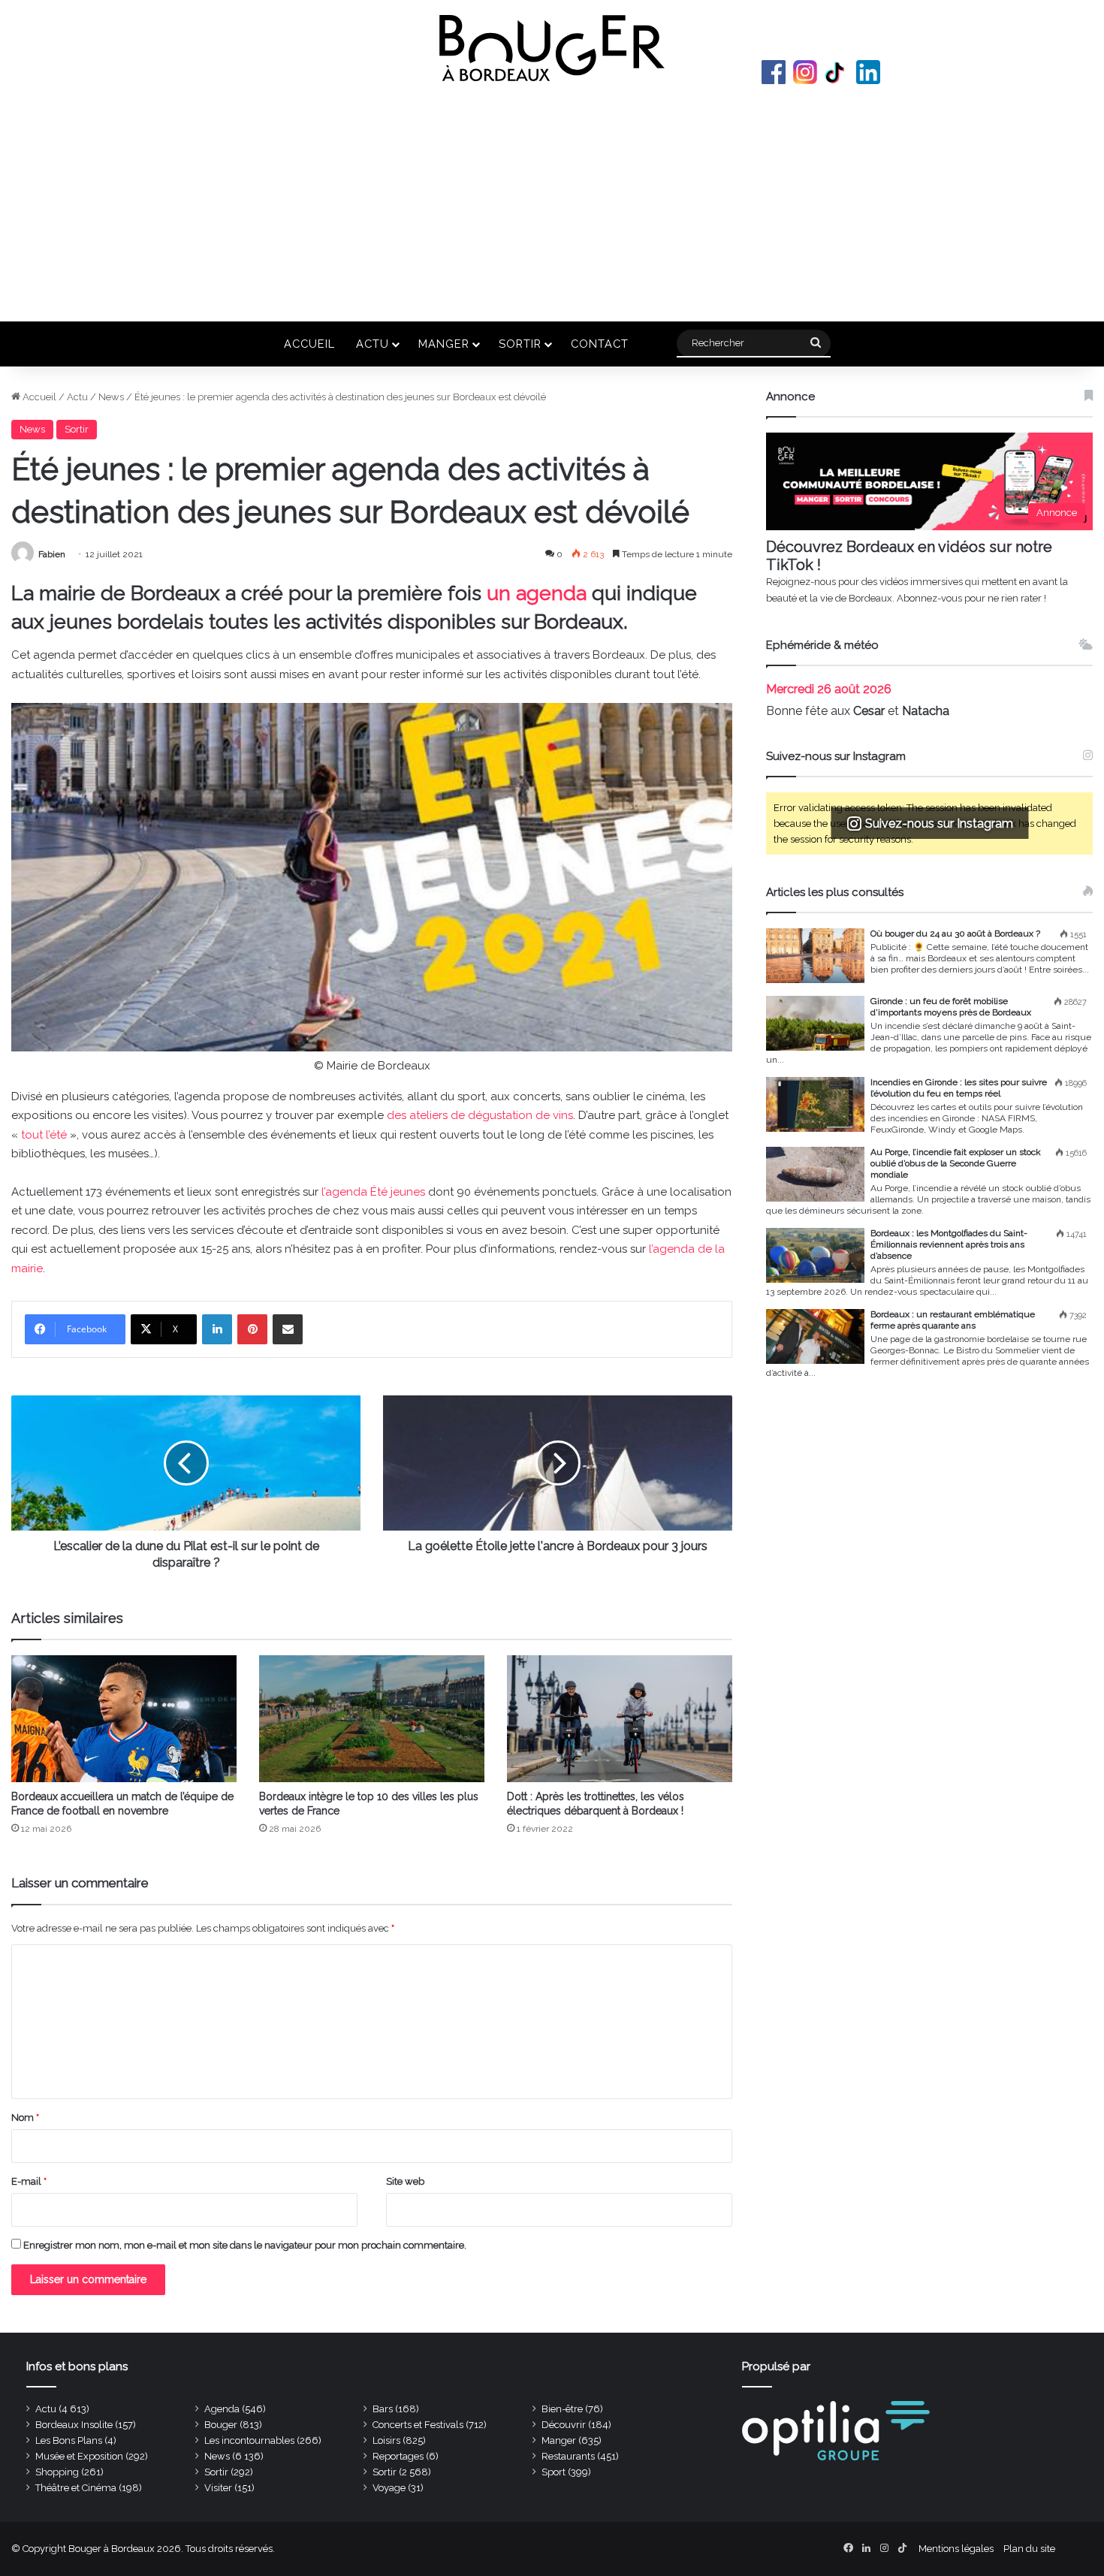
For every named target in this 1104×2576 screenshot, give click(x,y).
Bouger (221, 2425)
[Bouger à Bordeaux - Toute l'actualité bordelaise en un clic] (552, 48)
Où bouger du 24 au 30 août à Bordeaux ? (955, 934)
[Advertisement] (552, 201)
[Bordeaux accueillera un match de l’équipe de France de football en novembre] (124, 1719)
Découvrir (564, 2425)
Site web (405, 2181)
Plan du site (1029, 2549)
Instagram (805, 72)
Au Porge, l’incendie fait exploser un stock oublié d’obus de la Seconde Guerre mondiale (956, 1163)
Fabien (52, 554)
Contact (600, 344)
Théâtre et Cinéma (76, 2488)
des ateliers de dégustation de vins (480, 1115)
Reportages (398, 2456)
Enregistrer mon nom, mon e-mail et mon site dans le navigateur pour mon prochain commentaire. (245, 2245)
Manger (444, 344)
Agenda (222, 2409)
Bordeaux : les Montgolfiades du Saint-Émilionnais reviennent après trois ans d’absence (949, 1244)
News (111, 397)
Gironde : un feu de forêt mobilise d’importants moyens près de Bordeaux (951, 1007)
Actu (373, 344)
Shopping (57, 2472)
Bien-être (562, 2409)
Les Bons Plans (69, 2440)
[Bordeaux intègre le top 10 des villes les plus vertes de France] (372, 1719)
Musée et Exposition (79, 2456)
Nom (25, 2118)
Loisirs (386, 2440)
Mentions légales (956, 2549)
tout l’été (44, 1135)
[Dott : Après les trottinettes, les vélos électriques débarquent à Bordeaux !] (620, 1719)
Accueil (309, 344)
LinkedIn (868, 72)
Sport (554, 2472)
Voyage (389, 2488)
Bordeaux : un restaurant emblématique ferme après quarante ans (953, 1320)
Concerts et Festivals (418, 2425)
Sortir (520, 344)
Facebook (774, 72)
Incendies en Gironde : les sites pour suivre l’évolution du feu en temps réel (959, 1088)
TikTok (837, 72)
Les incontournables (249, 2440)
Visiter (218, 2488)
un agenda (537, 593)
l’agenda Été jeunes (373, 1192)
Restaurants (568, 2456)
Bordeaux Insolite (74, 2425)
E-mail (29, 2181)
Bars (383, 2409)
